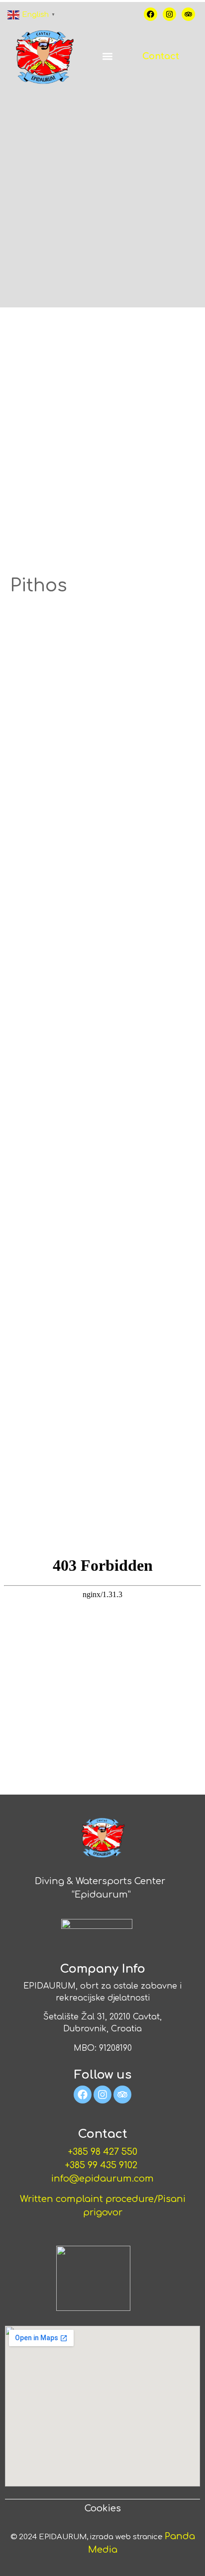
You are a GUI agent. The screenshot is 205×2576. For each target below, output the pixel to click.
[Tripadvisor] (188, 14)
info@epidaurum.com (102, 2179)
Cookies (103, 2508)
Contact (161, 56)
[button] (107, 56)
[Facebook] (151, 14)
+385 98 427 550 (103, 2152)
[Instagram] (169, 14)
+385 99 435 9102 (102, 2165)
